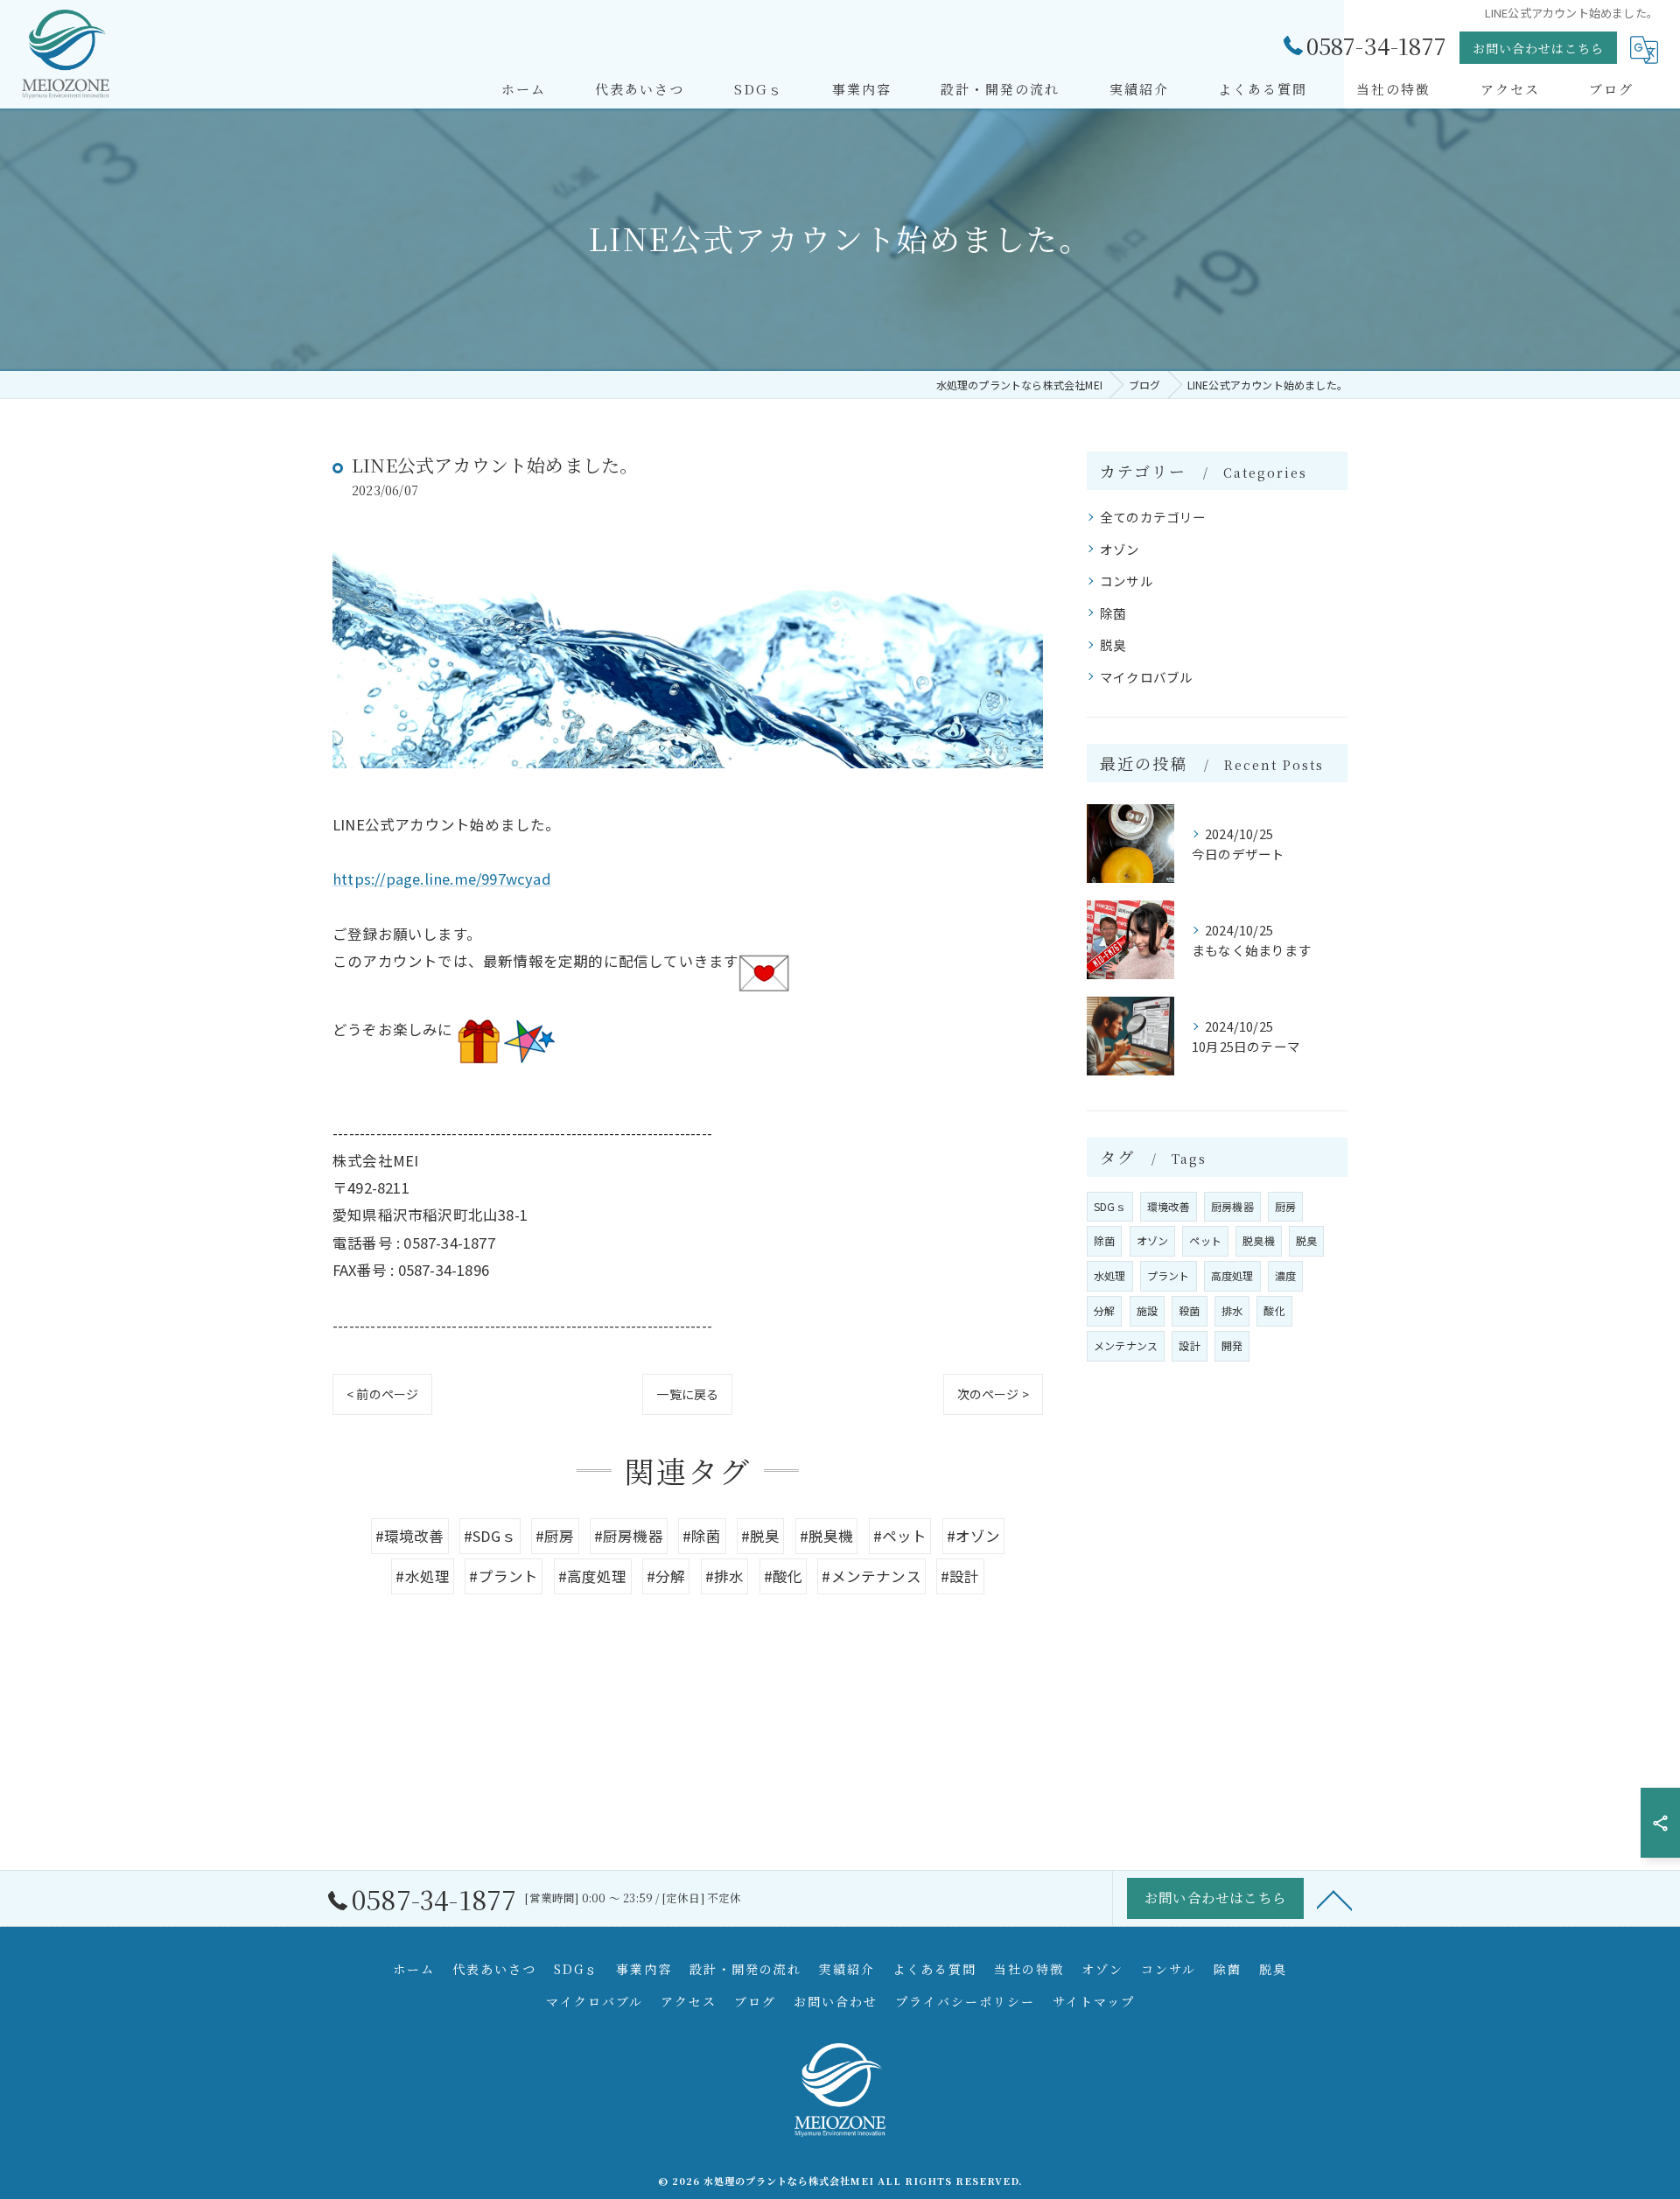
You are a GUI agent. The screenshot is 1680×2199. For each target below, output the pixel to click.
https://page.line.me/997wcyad (442, 879)
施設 (1147, 1310)
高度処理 (1232, 1275)
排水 (1232, 1310)
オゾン (1120, 549)
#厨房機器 (629, 1536)
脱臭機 (1259, 1240)
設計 (1189, 1345)
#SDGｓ (490, 1536)
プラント (1169, 1275)
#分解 (666, 1576)
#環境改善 (410, 1536)
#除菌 (702, 1536)
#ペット (900, 1536)
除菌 (1113, 613)
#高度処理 (593, 1576)
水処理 (1110, 1275)
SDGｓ (1110, 1206)
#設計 (960, 1576)
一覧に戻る (687, 1394)
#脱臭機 (827, 1536)
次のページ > (993, 1394)
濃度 (1285, 1275)
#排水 (725, 1576)
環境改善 (1169, 1206)
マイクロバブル (1146, 677)
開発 (1232, 1345)
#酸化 (784, 1576)
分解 (1104, 1310)
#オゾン (974, 1536)
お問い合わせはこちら (1538, 48)
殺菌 (1189, 1310)
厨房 (1285, 1206)
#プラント (504, 1576)
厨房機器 (1232, 1206)
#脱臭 (761, 1536)
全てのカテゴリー (1153, 517)
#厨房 (555, 1536)
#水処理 (423, 1576)
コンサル (1127, 581)
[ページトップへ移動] (1334, 1899)
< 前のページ (382, 1394)
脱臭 (1113, 644)
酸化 (1274, 1310)
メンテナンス (1126, 1345)
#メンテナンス (871, 1576)
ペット (1205, 1240)
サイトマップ (1094, 2001)
